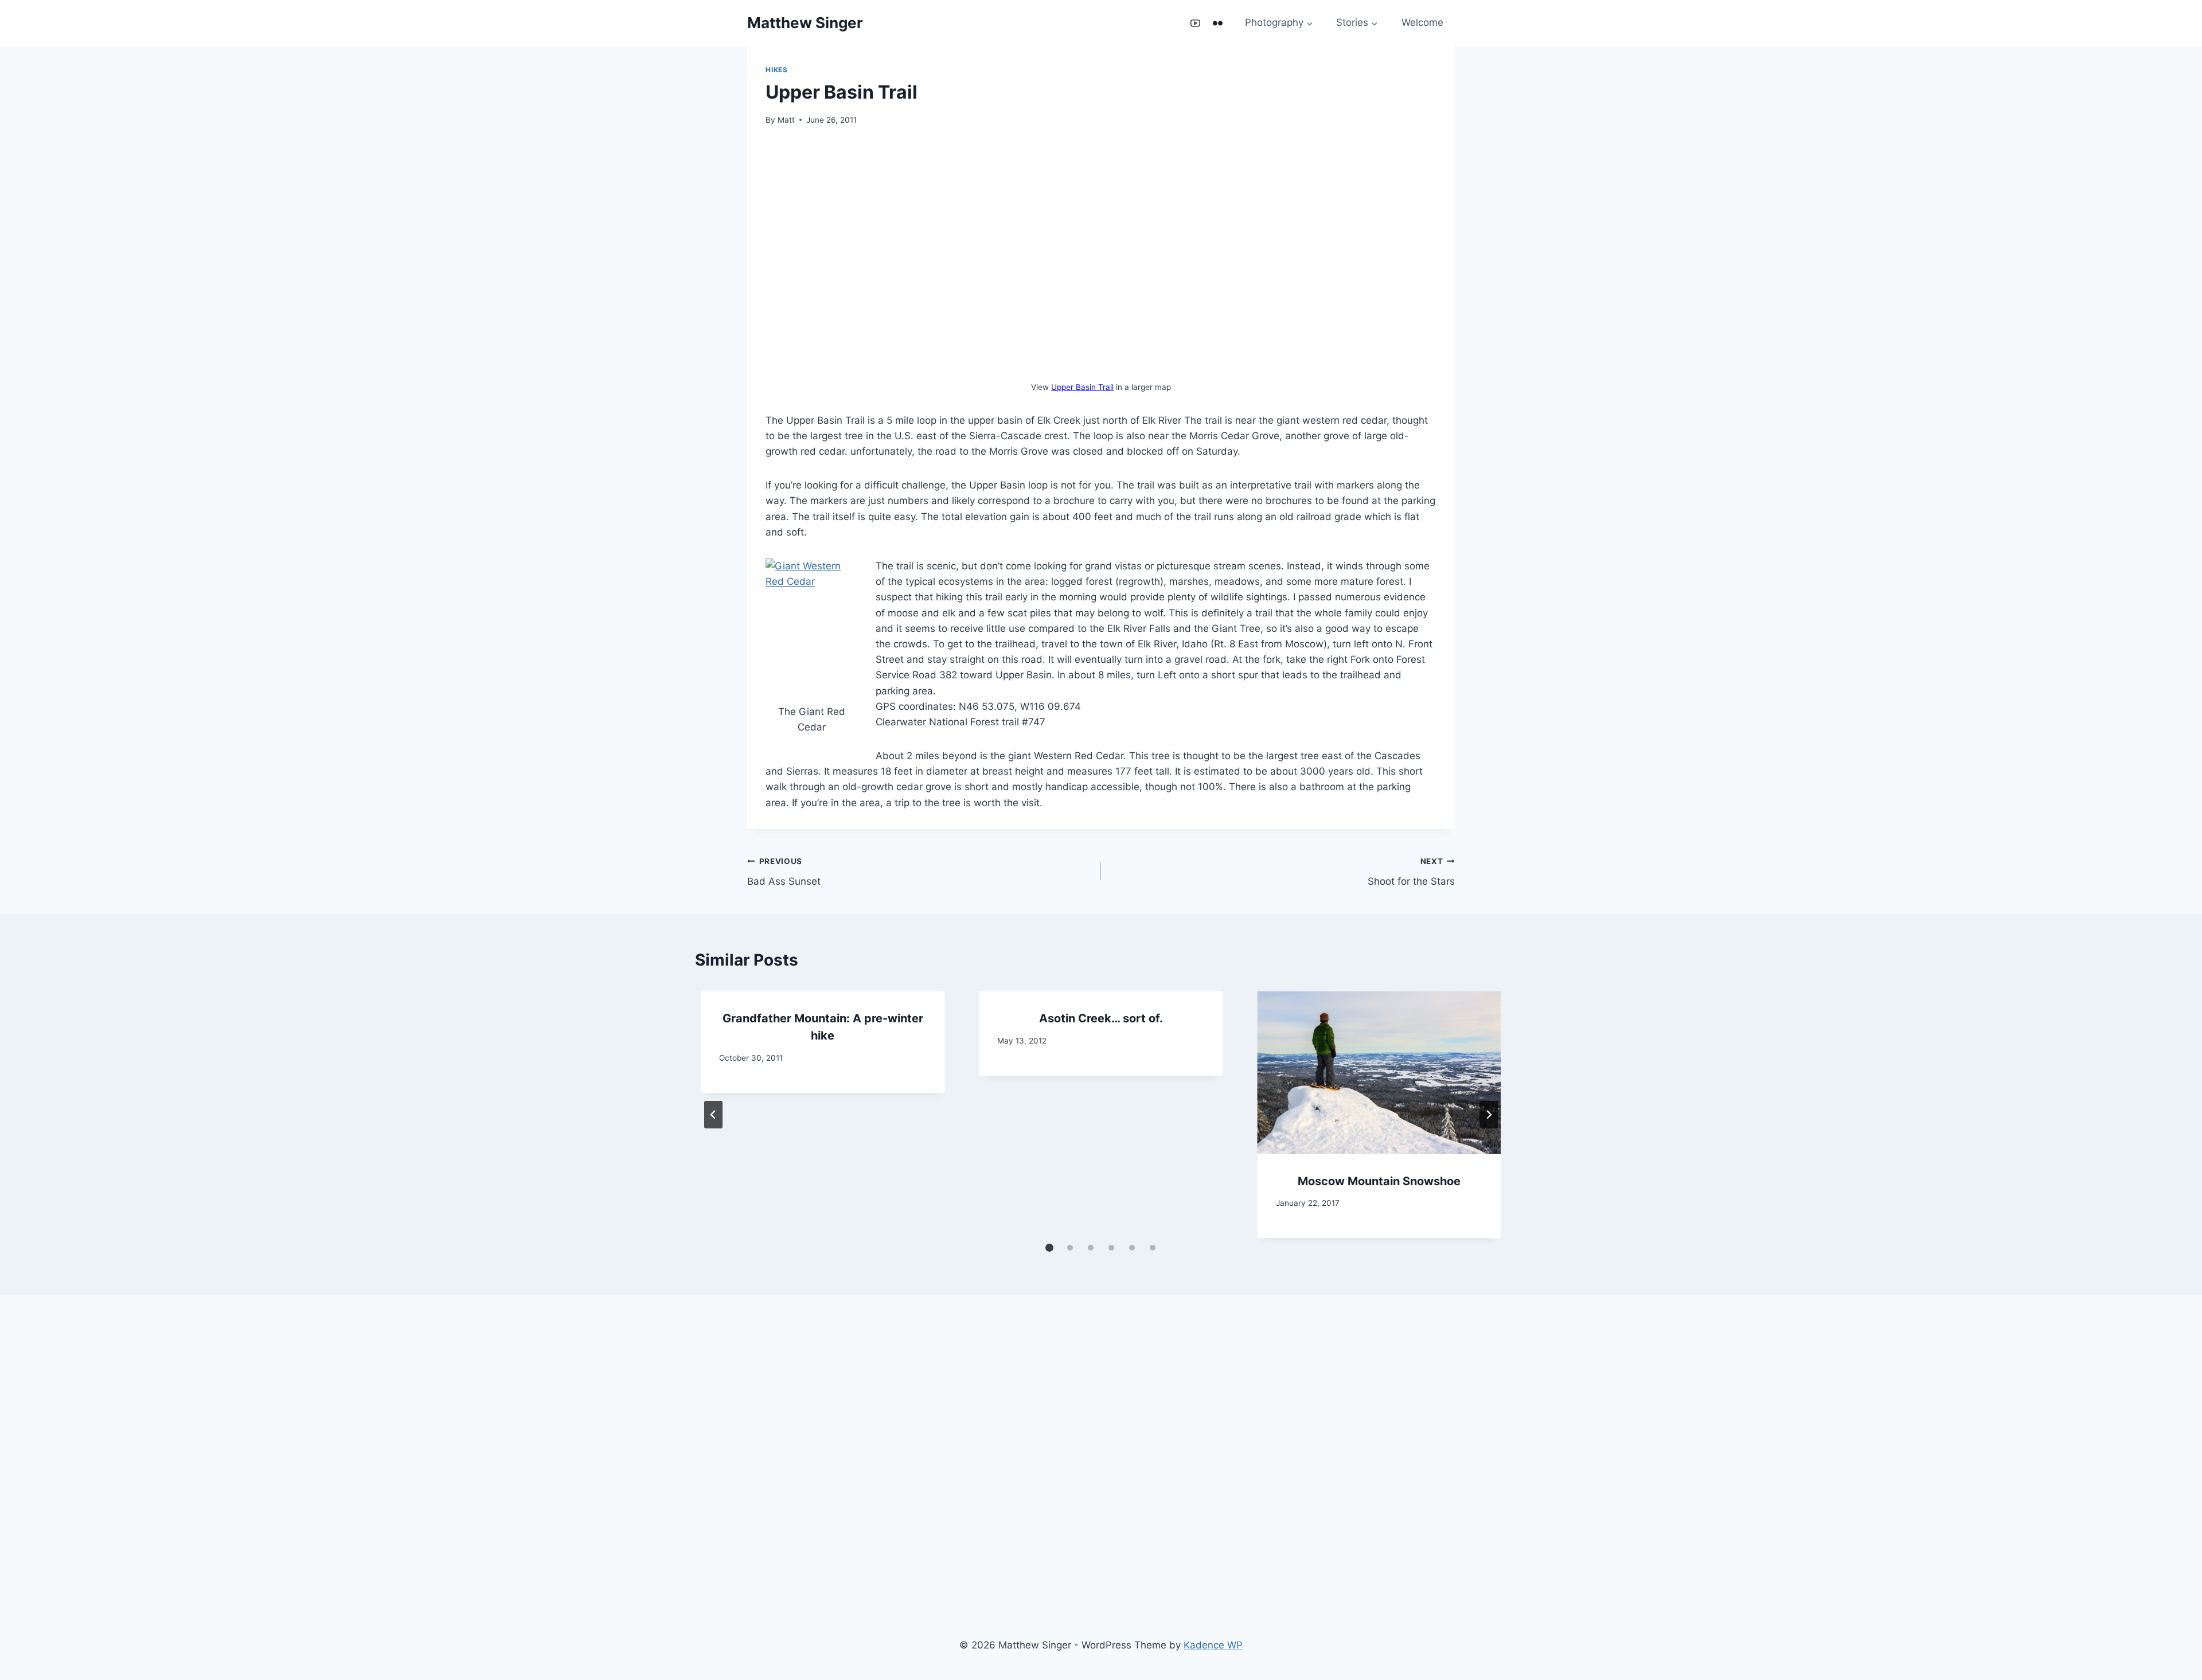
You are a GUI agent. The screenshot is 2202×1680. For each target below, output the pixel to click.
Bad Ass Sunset (784, 872)
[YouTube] (1195, 23)
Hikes (776, 70)
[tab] (1049, 1248)
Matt (786, 120)
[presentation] (1379, 1073)
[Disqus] (1101, 1463)
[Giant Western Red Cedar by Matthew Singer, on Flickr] (811, 627)
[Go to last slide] (713, 1115)
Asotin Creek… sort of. (1101, 1018)
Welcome (1422, 22)
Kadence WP (1213, 1645)
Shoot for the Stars (1411, 872)
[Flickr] (1218, 23)
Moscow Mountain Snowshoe (1379, 1181)
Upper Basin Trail (1082, 387)
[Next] (1489, 1115)
